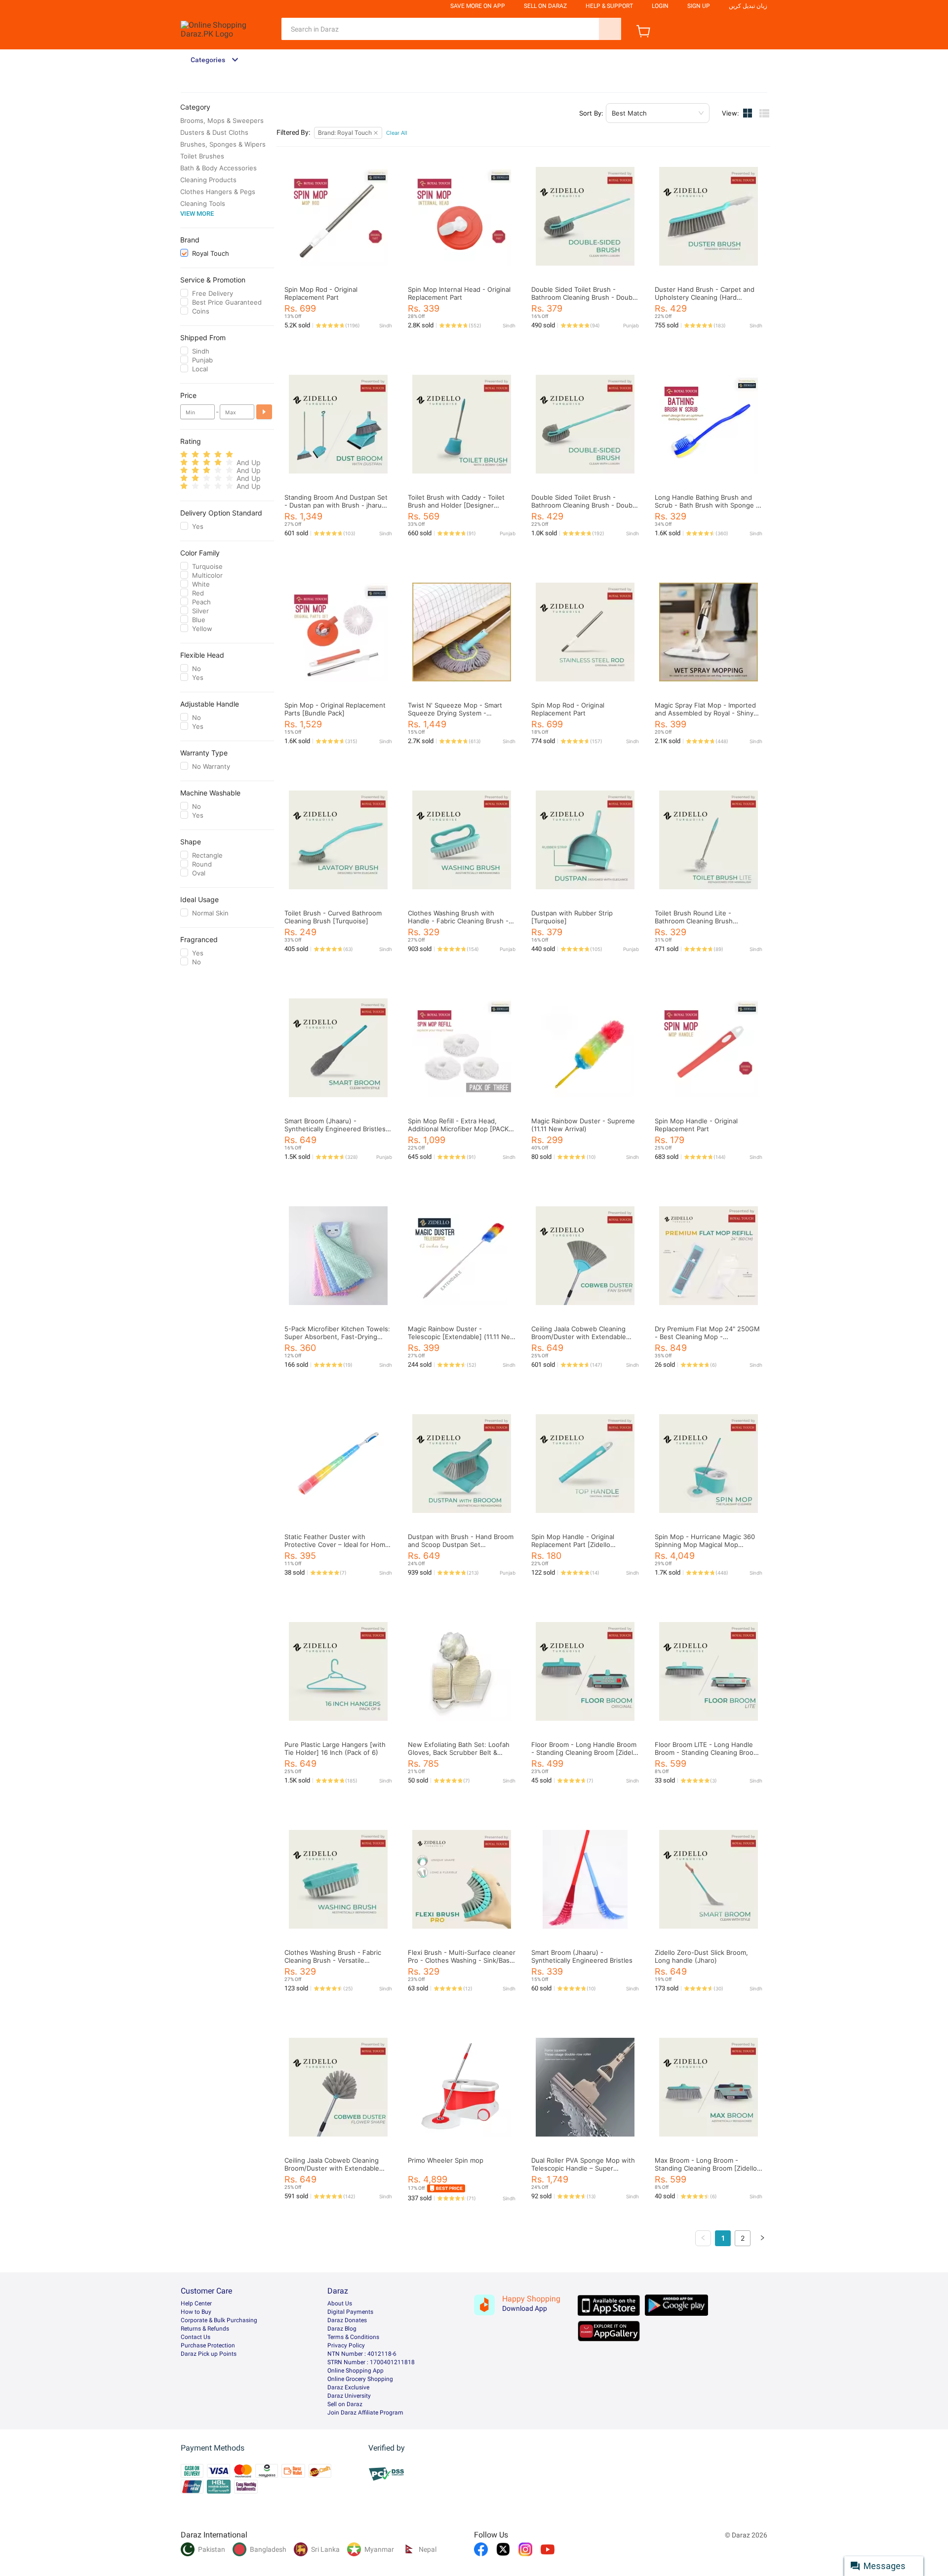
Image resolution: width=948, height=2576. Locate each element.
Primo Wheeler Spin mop (446, 2160)
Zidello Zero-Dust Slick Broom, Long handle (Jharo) (701, 1956)
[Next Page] (762, 2238)
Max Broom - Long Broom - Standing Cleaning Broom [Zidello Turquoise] (706, 2168)
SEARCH (610, 29)
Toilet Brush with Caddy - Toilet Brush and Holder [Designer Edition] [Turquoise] (456, 505)
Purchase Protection (208, 2345)
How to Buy (196, 2312)
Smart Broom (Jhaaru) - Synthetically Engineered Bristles (582, 1956)
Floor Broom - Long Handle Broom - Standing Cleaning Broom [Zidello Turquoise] (585, 1752)
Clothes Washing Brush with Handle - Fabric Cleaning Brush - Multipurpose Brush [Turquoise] (458, 921)
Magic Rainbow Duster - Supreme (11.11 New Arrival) (583, 1125)
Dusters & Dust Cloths (214, 132)
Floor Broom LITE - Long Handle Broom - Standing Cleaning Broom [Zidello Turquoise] (707, 1752)
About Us (340, 2303)
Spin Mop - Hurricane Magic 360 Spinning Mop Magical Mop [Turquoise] (705, 1545)
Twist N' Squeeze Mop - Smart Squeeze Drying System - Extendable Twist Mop (455, 713)
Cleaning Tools (203, 203)
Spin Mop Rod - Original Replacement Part (321, 293)
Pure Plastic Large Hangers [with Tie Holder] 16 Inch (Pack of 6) (335, 1748)
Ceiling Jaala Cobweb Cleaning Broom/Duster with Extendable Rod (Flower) (332, 2168)
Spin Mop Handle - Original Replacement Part (696, 1125)
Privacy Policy (346, 2345)
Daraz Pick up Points (209, 2354)
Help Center (196, 2303)
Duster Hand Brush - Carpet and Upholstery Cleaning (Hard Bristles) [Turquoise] (705, 297)
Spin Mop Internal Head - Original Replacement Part (459, 293)
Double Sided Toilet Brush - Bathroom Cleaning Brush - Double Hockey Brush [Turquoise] (585, 297)
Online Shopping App (355, 2371)
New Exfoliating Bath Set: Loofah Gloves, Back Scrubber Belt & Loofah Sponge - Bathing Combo (459, 1752)
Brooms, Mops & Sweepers (222, 120)
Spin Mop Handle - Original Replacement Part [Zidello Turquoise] (573, 1545)
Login (660, 6)
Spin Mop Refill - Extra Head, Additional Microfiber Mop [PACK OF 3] (458, 1129)
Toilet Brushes (202, 156)
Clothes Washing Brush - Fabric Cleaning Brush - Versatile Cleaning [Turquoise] (333, 1960)
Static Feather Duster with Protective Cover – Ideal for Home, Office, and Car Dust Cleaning (338, 1545)
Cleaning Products (208, 180)
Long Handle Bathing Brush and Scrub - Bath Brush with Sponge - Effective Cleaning (707, 505)
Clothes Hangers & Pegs (218, 192)
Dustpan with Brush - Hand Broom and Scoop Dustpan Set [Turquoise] (461, 1545)
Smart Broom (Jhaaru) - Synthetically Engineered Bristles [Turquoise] (335, 1129)
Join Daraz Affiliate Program (365, 2413)
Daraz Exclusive (348, 2387)
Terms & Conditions (353, 2337)
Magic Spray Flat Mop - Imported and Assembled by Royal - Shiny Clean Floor (705, 713)
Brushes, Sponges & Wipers (223, 144)
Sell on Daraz (345, 2404)
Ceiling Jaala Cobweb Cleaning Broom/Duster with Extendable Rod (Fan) (579, 1337)
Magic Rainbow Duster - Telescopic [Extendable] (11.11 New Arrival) (462, 1337)
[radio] (184, 455)
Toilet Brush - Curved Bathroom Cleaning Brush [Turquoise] (333, 917)
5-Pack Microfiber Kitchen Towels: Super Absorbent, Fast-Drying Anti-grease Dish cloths (337, 1337)
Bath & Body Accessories (218, 168)
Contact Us (196, 2337)
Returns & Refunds (205, 2329)
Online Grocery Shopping (360, 2379)
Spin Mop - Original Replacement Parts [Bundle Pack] (335, 709)
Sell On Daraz (545, 6)
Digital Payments (350, 2312)
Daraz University (349, 2396)
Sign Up (699, 6)
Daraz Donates (347, 2320)
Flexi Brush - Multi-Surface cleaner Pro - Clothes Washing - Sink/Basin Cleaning (462, 1960)
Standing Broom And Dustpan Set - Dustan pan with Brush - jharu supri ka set (336, 505)
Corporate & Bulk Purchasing (219, 2320)
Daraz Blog (342, 2329)
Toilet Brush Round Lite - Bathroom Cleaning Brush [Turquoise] (694, 921)
